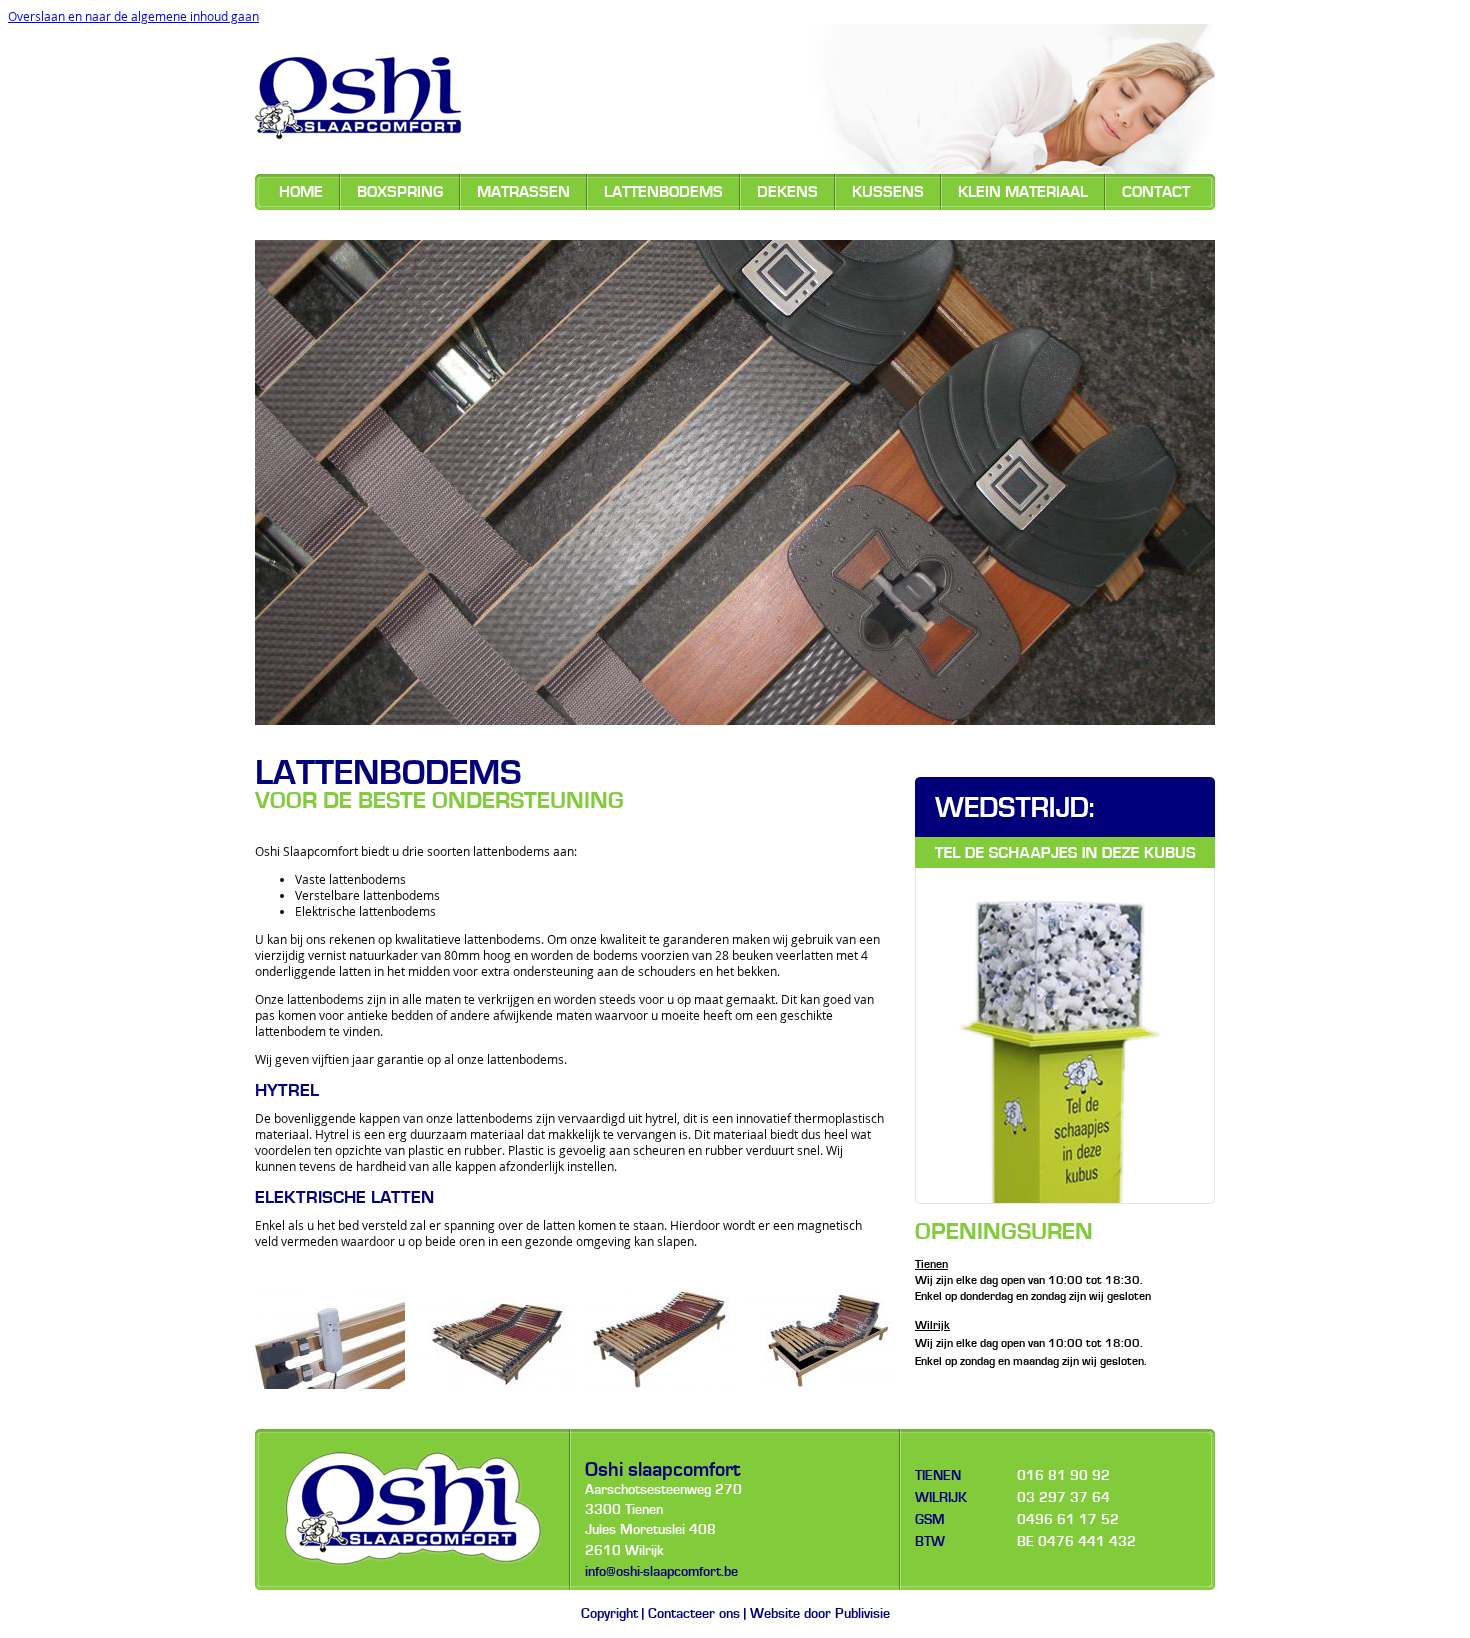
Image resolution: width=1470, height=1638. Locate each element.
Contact (1156, 192)
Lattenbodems (663, 192)
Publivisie (862, 1614)
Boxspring (400, 192)
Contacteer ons (694, 1614)
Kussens (888, 192)
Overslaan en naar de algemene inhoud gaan (133, 16)
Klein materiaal (1023, 192)
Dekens (787, 192)
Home (301, 192)
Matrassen (523, 192)
